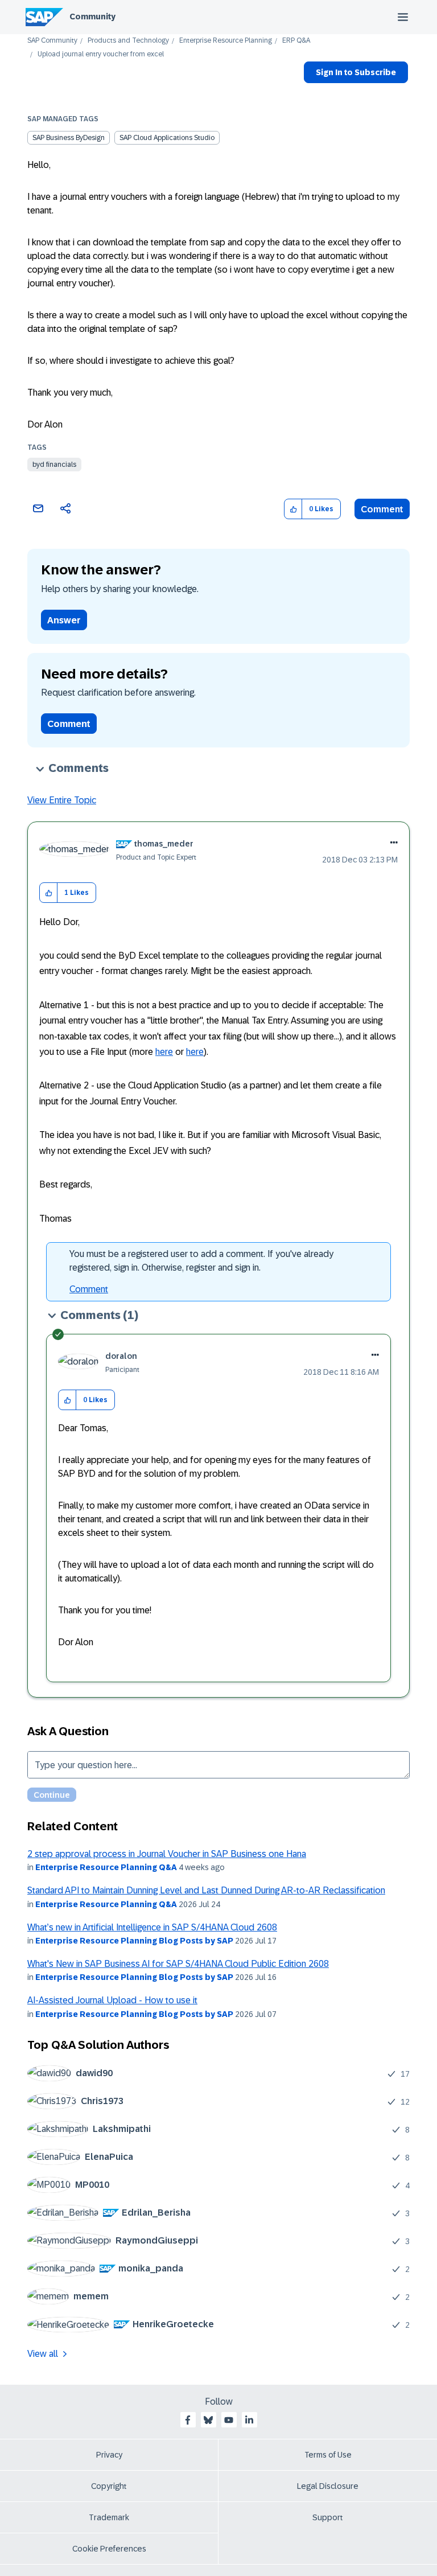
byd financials (54, 465)
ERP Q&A (296, 41)
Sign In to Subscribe (356, 72)
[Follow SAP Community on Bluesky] (208, 2420)
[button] (293, 509)
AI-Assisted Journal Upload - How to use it (112, 2000)
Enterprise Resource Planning (226, 41)
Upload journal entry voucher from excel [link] (101, 54)
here (164, 1052)
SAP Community (52, 41)
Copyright (109, 2486)
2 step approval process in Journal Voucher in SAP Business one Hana (167, 1854)
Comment (382, 509)
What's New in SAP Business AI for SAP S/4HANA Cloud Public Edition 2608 (178, 1964)
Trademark (109, 2517)
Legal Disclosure (328, 2486)
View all (43, 2354)
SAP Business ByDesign (69, 138)
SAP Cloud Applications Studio (167, 138)
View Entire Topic (62, 800)
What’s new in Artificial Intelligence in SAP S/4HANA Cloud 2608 (152, 1927)
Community (92, 17)
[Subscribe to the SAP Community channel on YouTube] (229, 2420)
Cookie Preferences (109, 2549)
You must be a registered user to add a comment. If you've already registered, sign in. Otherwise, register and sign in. (201, 1261)
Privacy (109, 2455)
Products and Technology (128, 41)
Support (328, 2517)
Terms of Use (328, 2455)
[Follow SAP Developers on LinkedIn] (249, 2420)
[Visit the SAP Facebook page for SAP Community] (188, 2420)
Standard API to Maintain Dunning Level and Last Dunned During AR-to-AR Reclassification (206, 1890)
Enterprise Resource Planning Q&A (106, 1867)
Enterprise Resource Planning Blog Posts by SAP (134, 1941)
